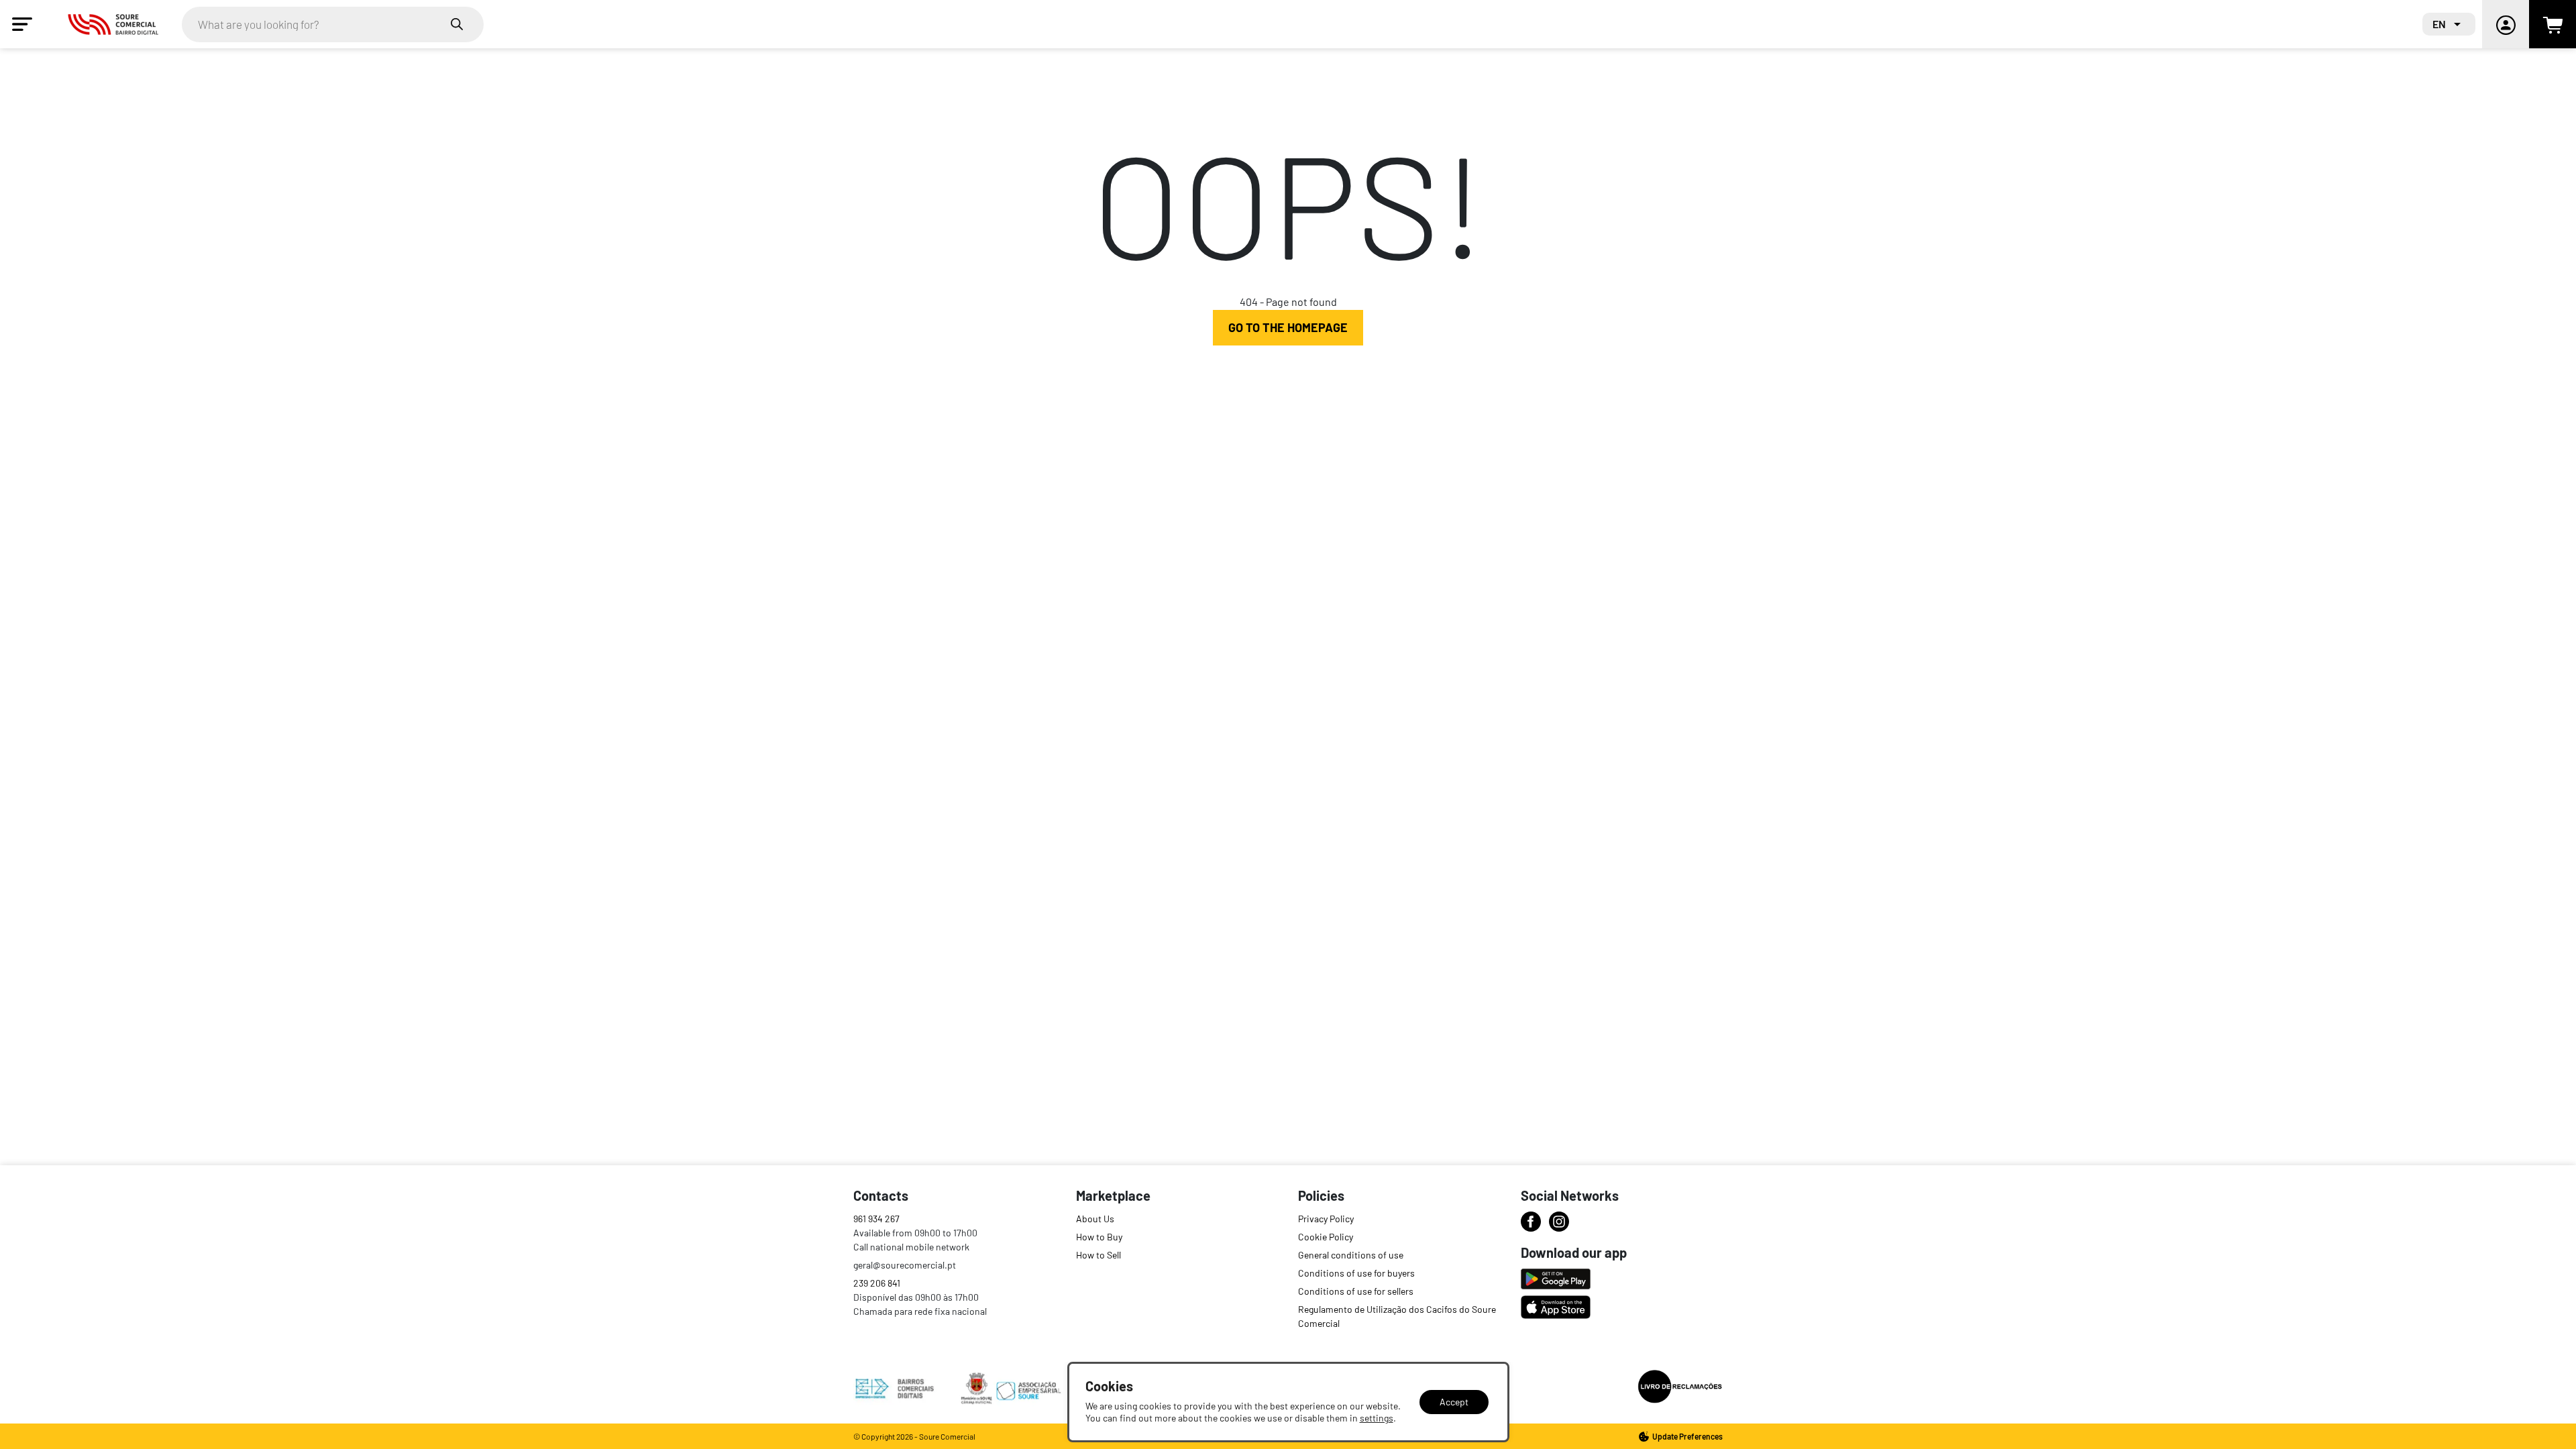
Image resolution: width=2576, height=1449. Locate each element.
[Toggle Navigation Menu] (22, 24)
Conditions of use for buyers (1356, 1273)
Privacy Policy (1326, 1219)
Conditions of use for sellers (1356, 1291)
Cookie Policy (1326, 1237)
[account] (2506, 24)
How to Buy (1099, 1237)
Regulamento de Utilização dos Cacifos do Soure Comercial (1397, 1316)
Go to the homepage (1288, 327)
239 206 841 (877, 1283)
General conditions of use (1351, 1255)
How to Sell (1098, 1255)
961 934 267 (876, 1219)
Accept (1454, 1402)
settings (1377, 1418)
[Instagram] (1559, 1222)
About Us (1095, 1219)
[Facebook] (1531, 1222)
